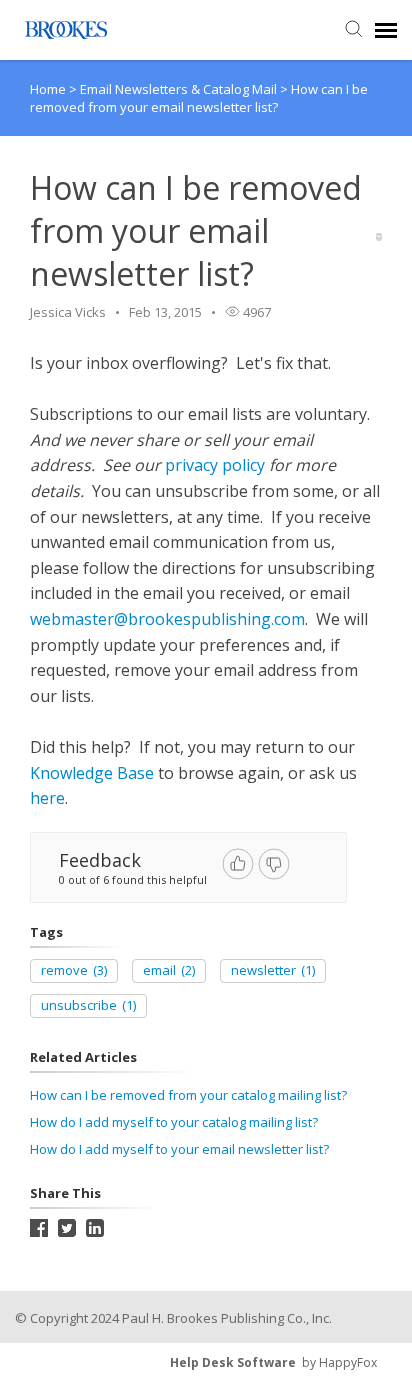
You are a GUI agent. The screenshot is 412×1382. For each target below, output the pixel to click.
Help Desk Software (233, 1362)
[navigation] (386, 30)
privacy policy (215, 465)
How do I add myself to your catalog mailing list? (174, 1122)
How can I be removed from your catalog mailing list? (188, 1095)
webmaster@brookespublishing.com (167, 619)
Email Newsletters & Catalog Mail (180, 89)
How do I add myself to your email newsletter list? (179, 1149)
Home (48, 89)
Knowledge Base (92, 773)
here (47, 798)
